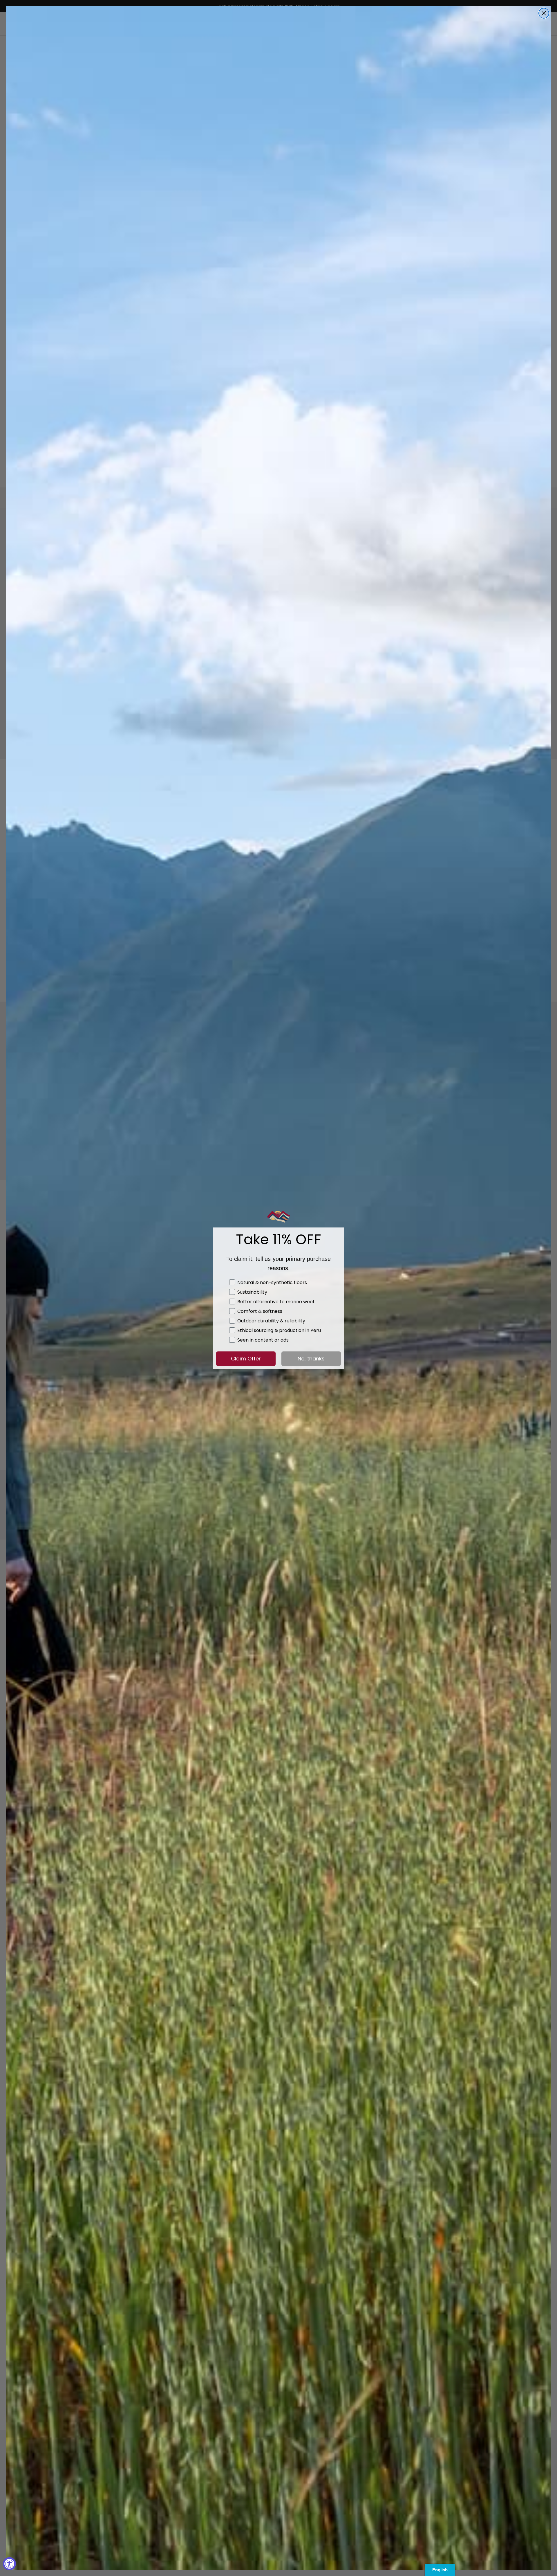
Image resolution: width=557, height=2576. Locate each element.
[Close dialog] (544, 13)
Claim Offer (246, 1359)
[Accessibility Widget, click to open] (9, 2564)
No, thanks (311, 1359)
